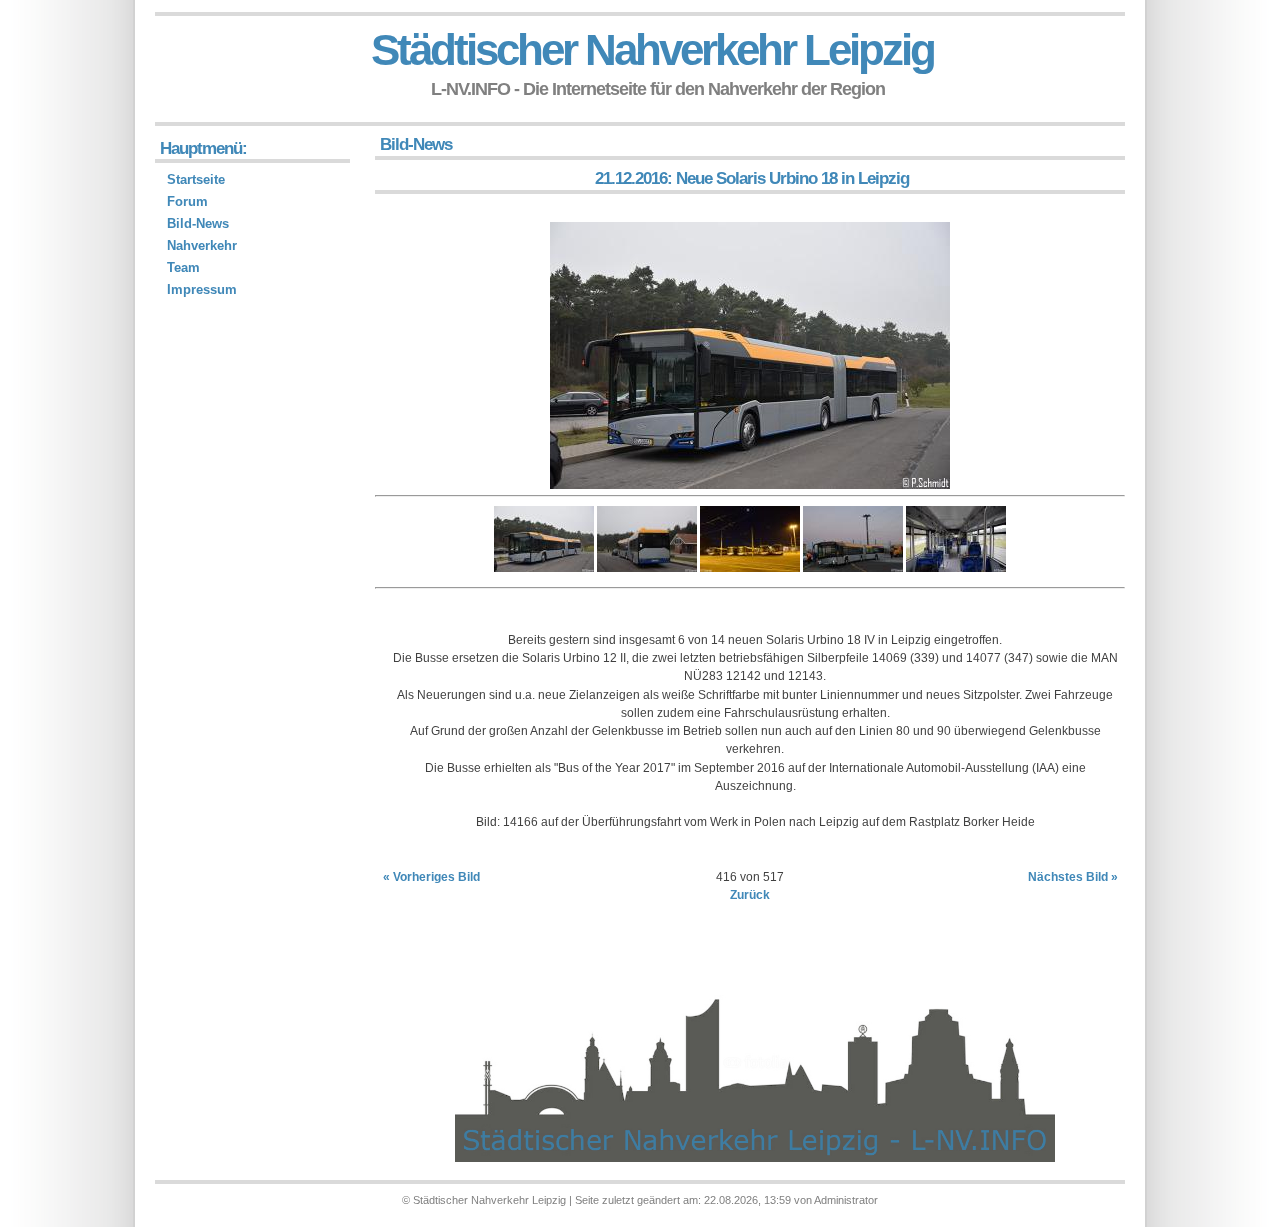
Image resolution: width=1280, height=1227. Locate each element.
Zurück (750, 895)
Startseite (196, 179)
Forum (187, 201)
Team (183, 267)
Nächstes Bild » (1073, 877)
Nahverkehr (202, 245)
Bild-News (198, 223)
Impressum (202, 289)
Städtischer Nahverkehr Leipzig (652, 49)
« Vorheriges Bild (431, 877)
